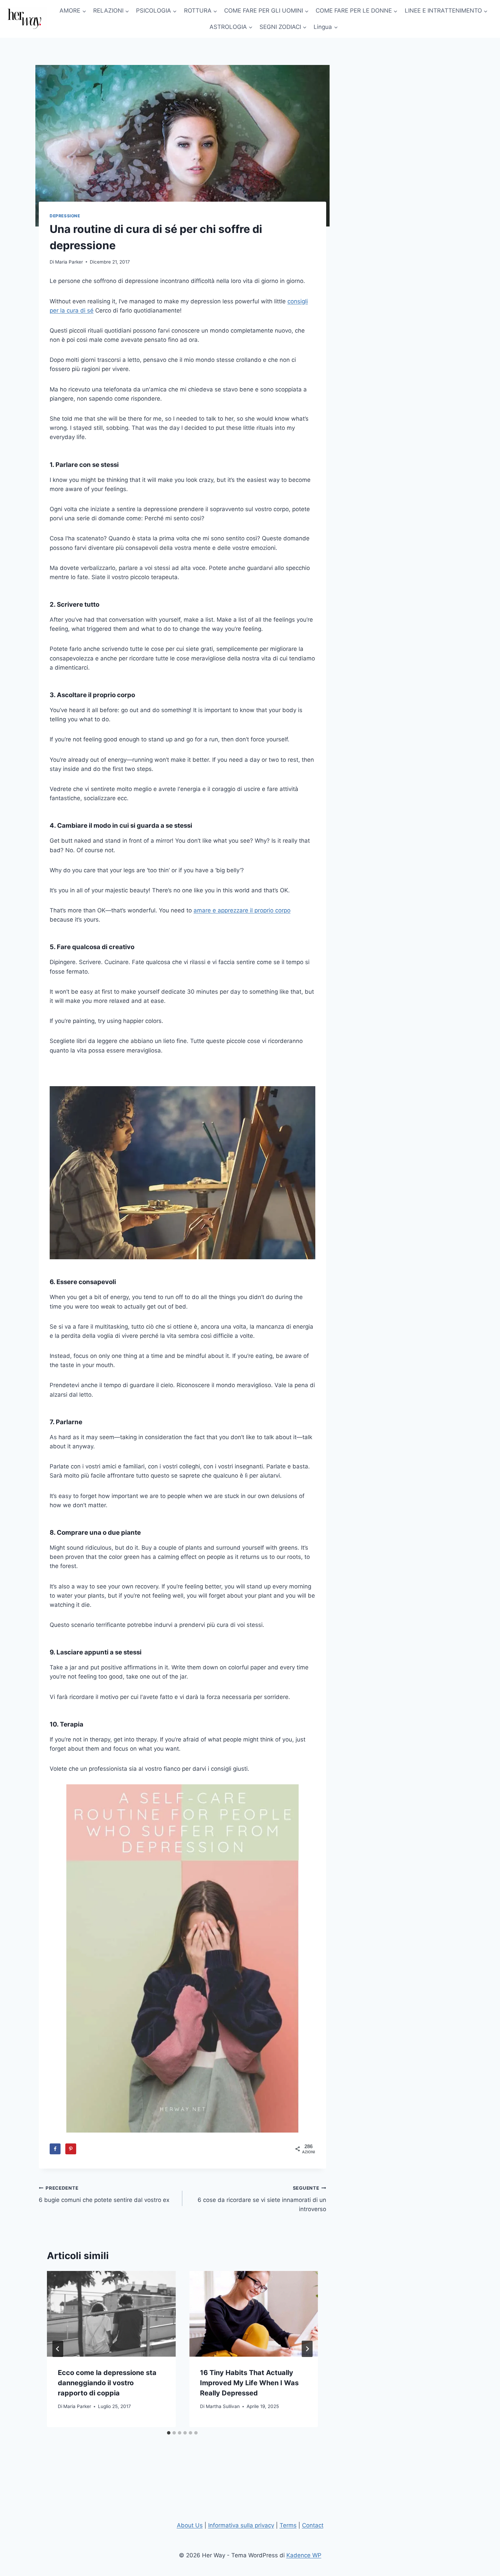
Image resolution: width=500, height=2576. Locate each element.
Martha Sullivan (223, 2406)
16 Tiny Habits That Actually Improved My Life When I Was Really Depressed (249, 2383)
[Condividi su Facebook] (55, 2149)
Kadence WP (304, 2555)
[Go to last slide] (58, 2349)
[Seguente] (307, 2349)
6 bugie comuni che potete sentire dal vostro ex (104, 2194)
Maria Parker (69, 262)
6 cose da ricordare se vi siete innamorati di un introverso (262, 2199)
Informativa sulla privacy (241, 2525)
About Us (190, 2525)
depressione (65, 216)
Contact (313, 2525)
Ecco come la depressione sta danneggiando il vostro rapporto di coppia (107, 2383)
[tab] (169, 2433)
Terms (288, 2525)
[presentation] (111, 2314)
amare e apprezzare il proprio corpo (242, 910)
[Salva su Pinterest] (71, 2149)
